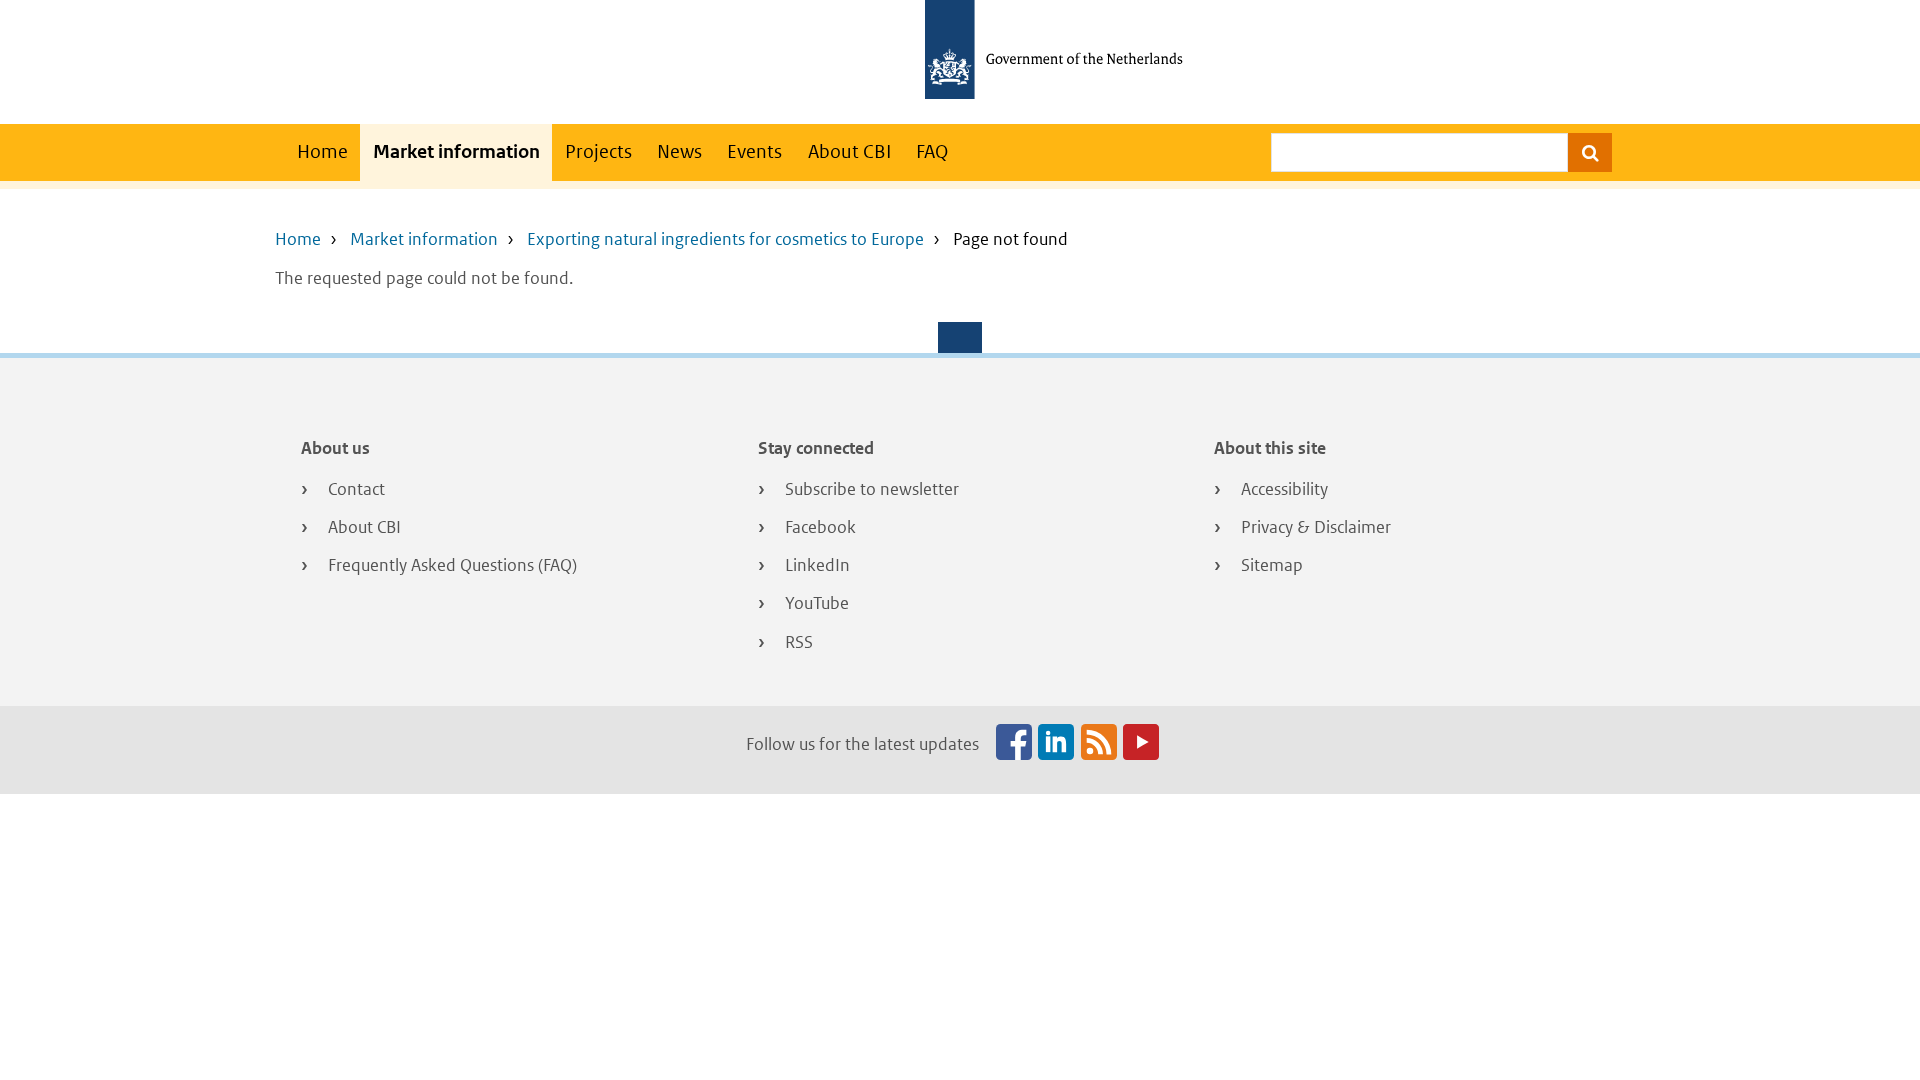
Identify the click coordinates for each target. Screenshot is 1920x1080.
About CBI (849, 151)
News (679, 151)
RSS (799, 642)
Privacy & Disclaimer (1316, 527)
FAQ (932, 151)
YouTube (817, 603)
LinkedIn (817, 565)
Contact (356, 489)
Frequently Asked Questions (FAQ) (452, 565)
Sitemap (1272, 565)
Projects (598, 151)
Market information (456, 151)
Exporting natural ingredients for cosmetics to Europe (725, 239)
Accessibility (1284, 489)
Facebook (820, 527)
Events (754, 151)
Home (322, 151)
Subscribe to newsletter (872, 489)
